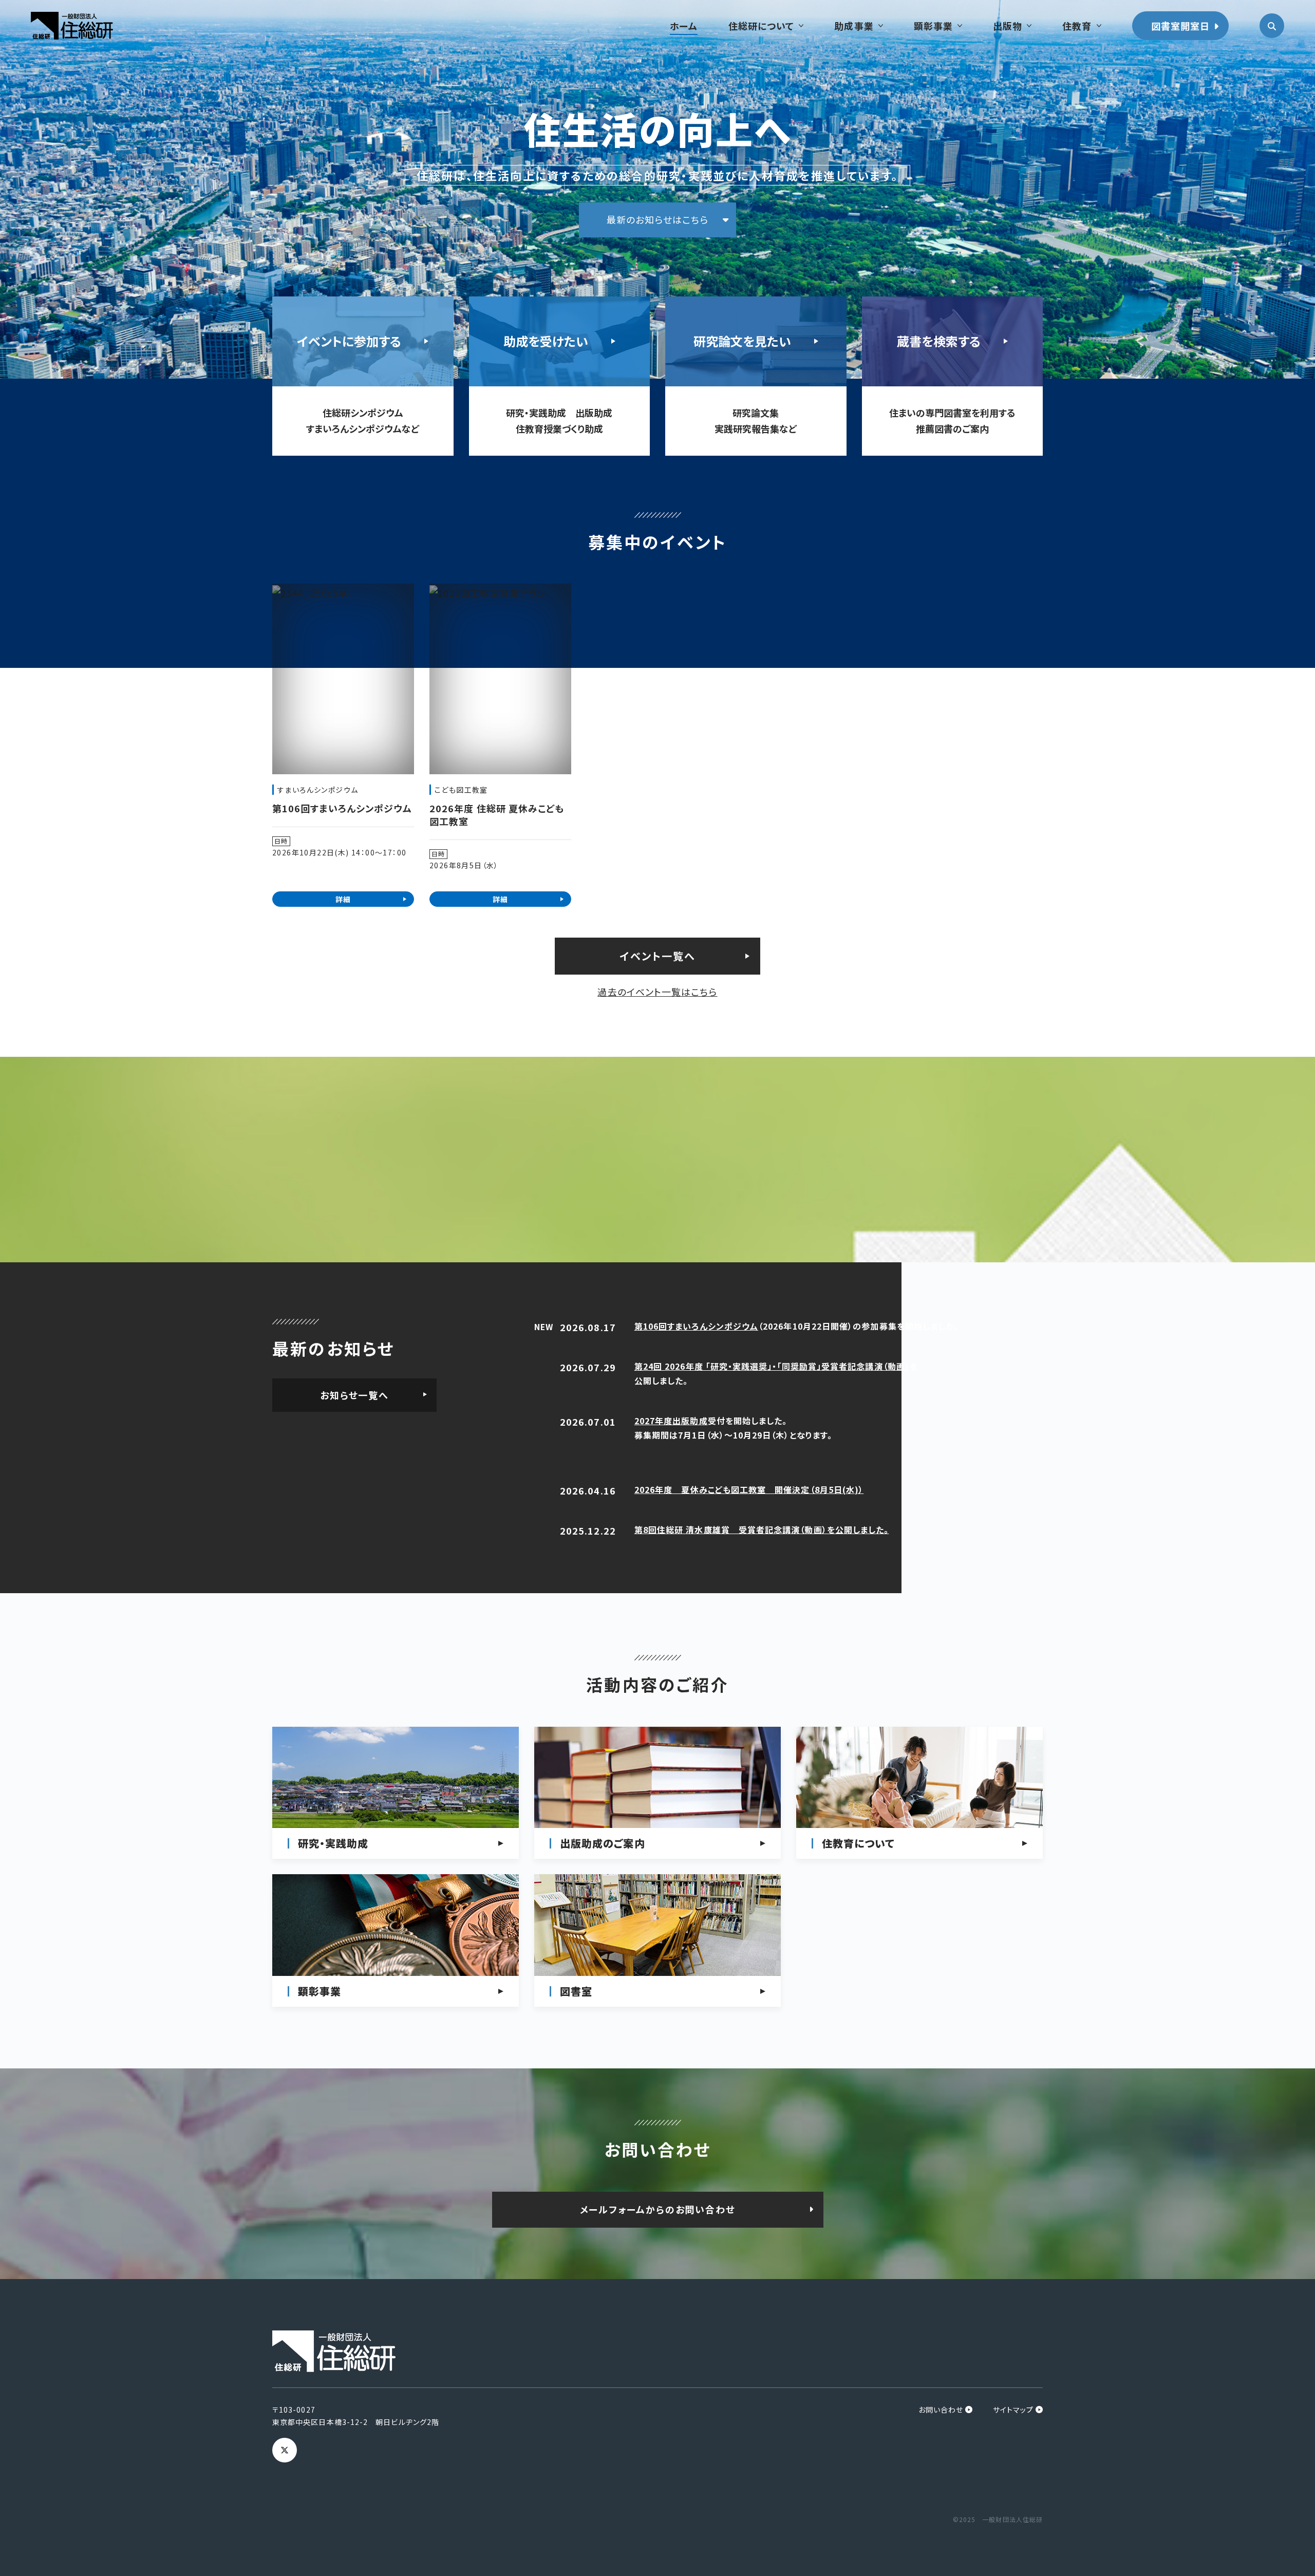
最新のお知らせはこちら (657, 219)
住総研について (762, 26)
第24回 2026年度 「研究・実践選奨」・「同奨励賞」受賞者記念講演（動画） (772, 1366)
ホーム (684, 26)
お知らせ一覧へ (354, 1395)
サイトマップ (1013, 2410)
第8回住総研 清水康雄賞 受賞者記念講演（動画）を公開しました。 (762, 1529)
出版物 (1008, 26)
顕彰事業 (933, 26)
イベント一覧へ (658, 956)
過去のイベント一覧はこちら (657, 992)
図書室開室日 (1180, 26)
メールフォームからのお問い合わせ (658, 2209)
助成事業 (854, 26)
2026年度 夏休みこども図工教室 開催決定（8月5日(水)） (749, 1489)
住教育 (1077, 26)
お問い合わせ (941, 2410)
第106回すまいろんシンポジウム (696, 1326)
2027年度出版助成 (671, 1421)
